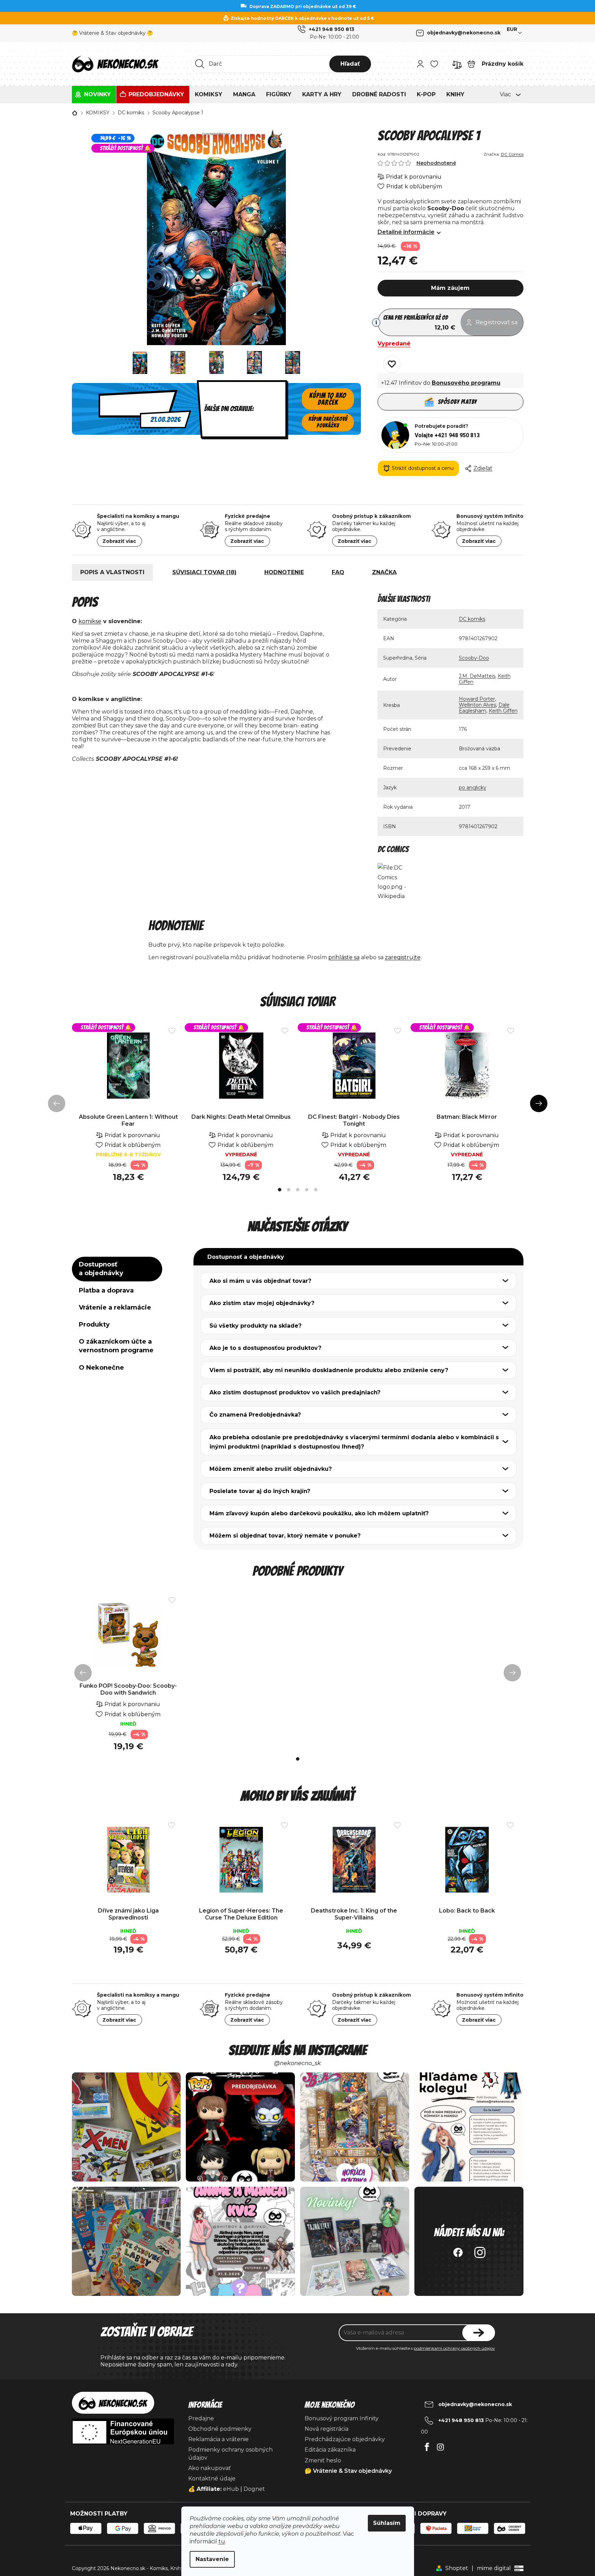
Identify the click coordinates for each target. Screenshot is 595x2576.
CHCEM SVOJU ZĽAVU (346, 1328)
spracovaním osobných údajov (324, 1348)
